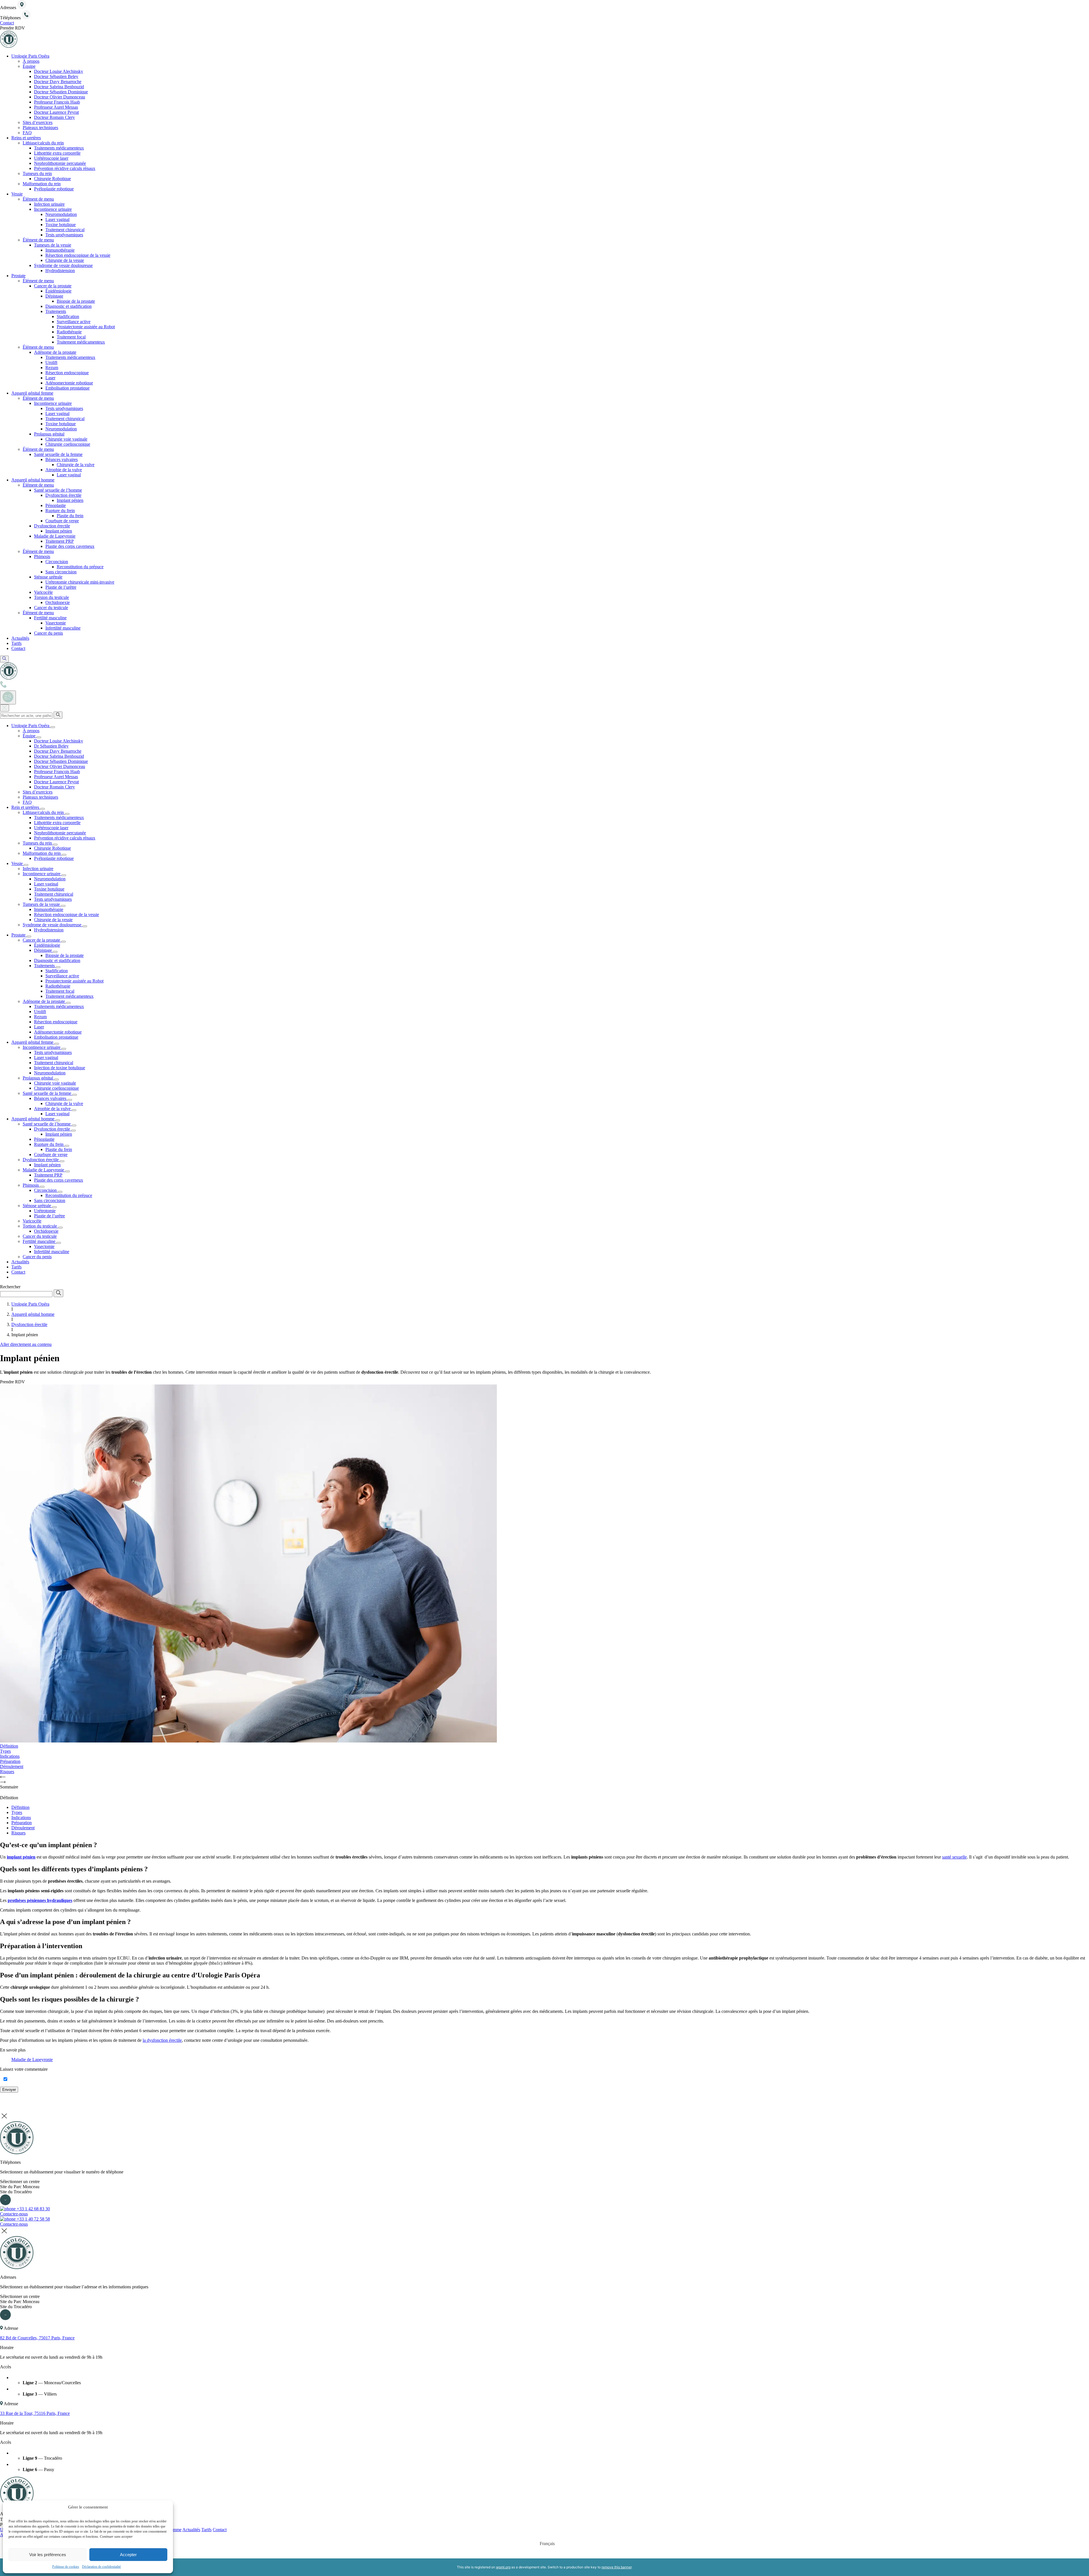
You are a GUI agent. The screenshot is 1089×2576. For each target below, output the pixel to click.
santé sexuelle (954, 1857)
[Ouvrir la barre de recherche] (4, 659)
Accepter (128, 2555)
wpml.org (503, 2567)
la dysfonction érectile (162, 2040)
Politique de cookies (66, 2567)
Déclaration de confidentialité (101, 2567)
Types (17, 1812)
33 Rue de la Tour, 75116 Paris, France (35, 2413)
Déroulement (23, 1828)
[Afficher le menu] (8, 697)
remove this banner (617, 2567)
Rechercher (10, 1287)
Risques (18, 1833)
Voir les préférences (48, 2555)
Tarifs (206, 2530)
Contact (220, 2530)
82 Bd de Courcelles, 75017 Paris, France (37, 2338)
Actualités (191, 2530)
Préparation (22, 1823)
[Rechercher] (58, 715)
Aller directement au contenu (26, 1344)
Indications (21, 1818)
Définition (20, 1807)
